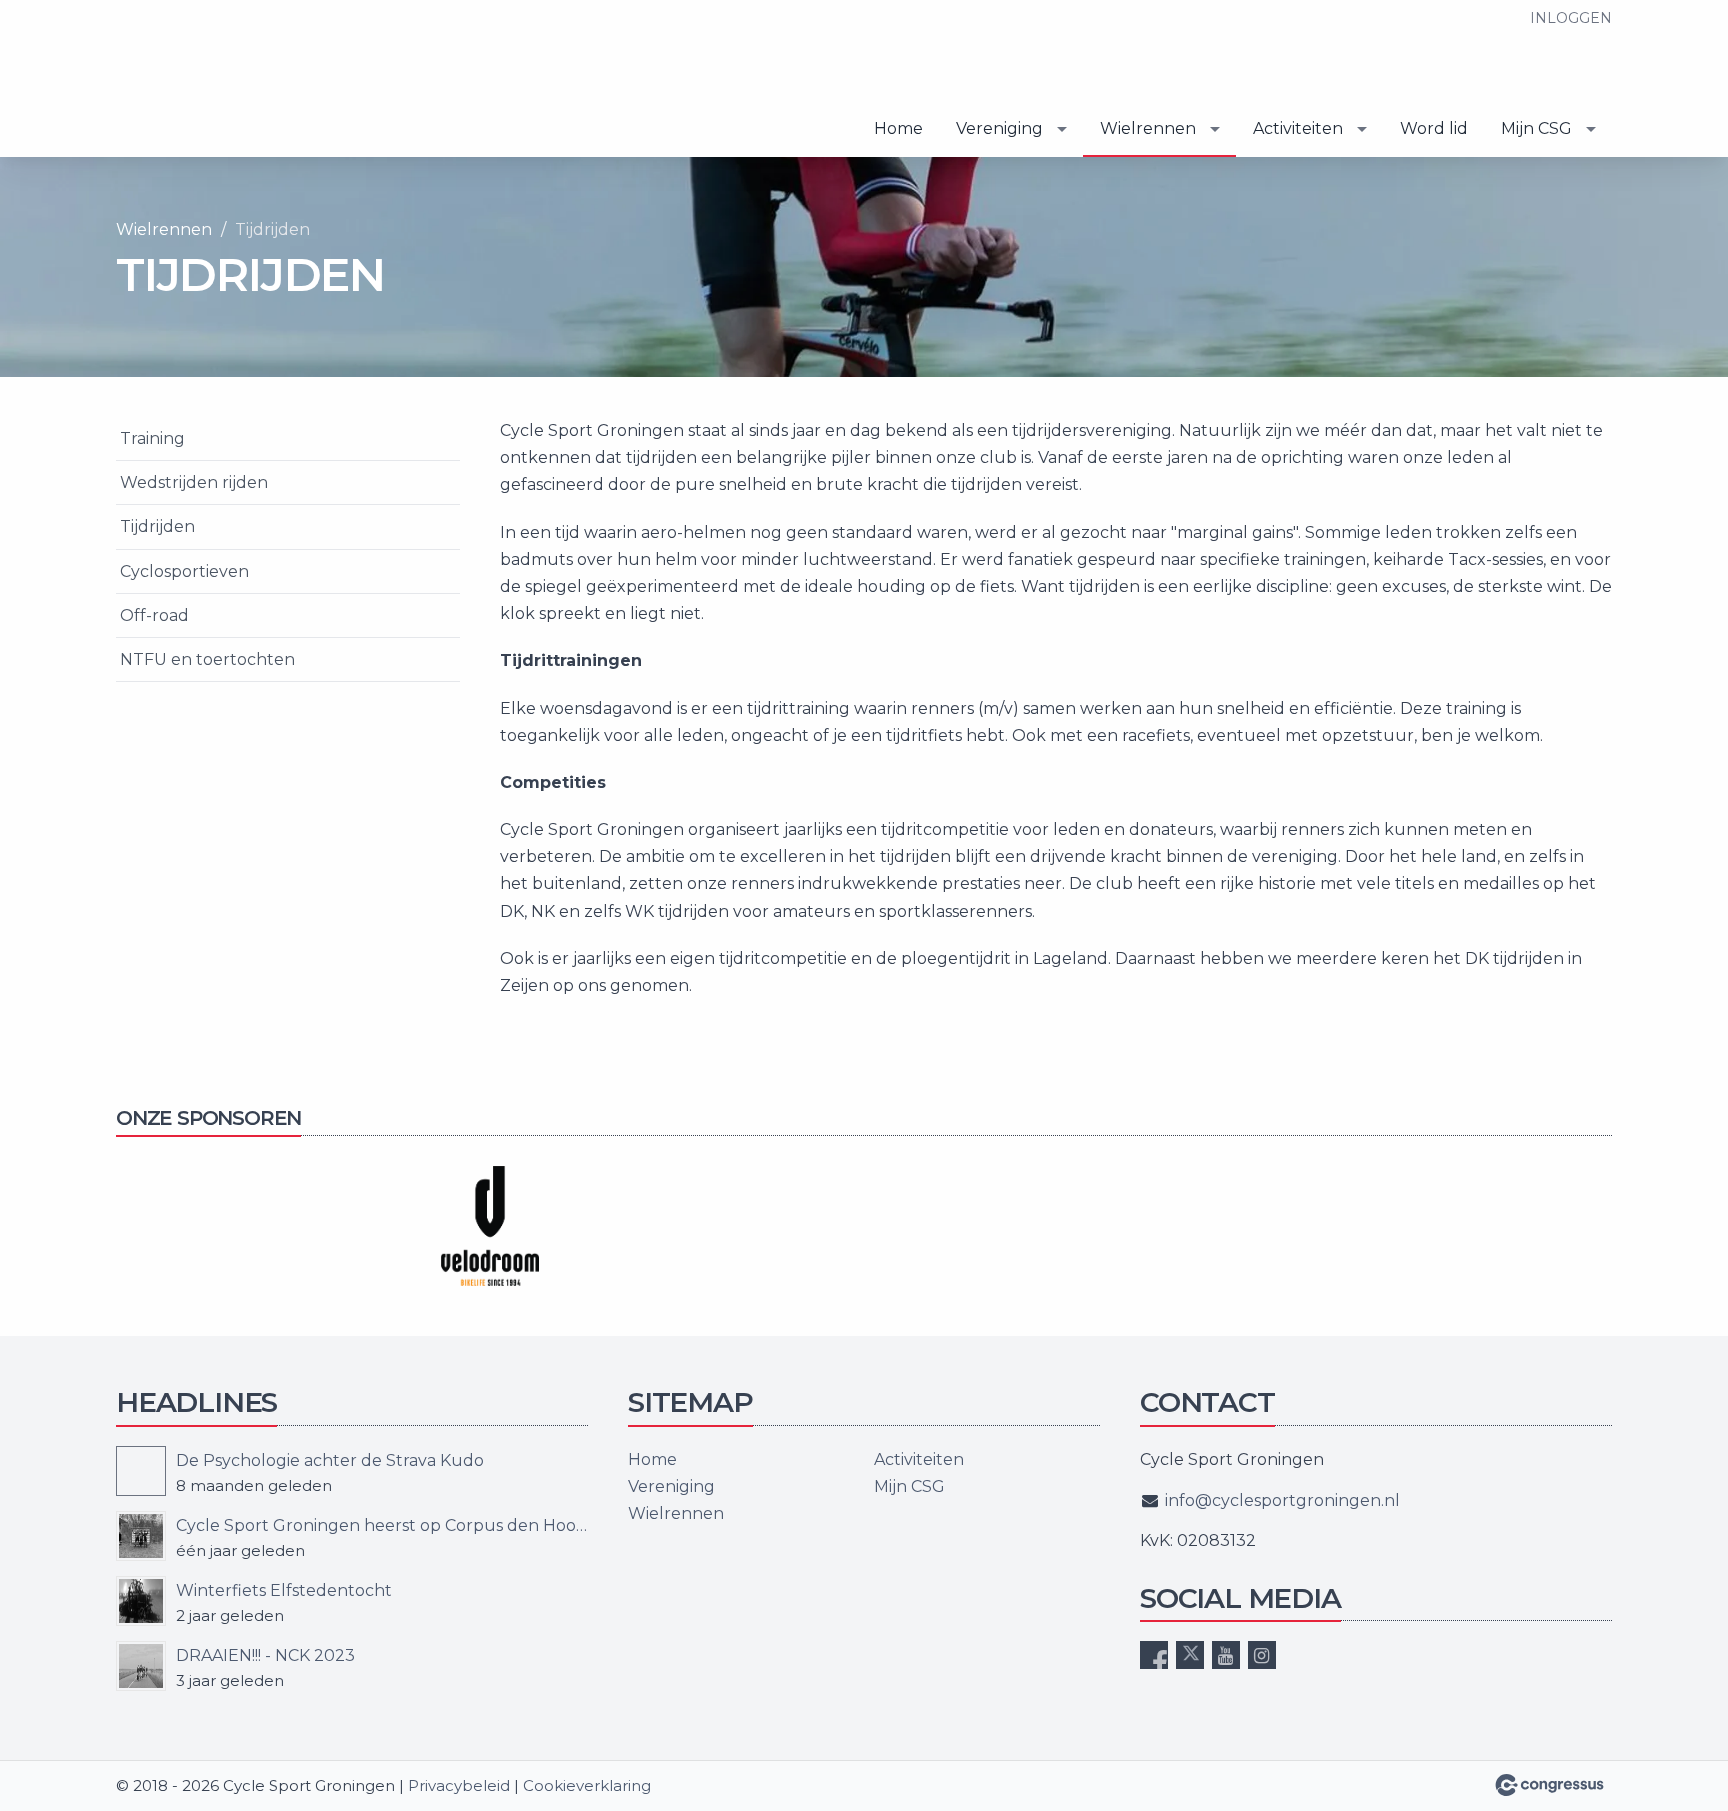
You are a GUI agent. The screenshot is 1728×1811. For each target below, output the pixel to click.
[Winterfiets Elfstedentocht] (141, 1601)
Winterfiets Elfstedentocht (284, 1590)
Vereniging (999, 128)
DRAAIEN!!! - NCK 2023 (265, 1655)
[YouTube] (1226, 1655)
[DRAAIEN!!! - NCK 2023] (141, 1666)
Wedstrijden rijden (194, 482)
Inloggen (1571, 18)
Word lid (1434, 128)
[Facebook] (1154, 1655)
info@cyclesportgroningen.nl (1282, 1500)
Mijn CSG (1536, 128)
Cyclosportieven (184, 571)
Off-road (154, 615)
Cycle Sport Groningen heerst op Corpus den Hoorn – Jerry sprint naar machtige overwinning (382, 1525)
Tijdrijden (157, 526)
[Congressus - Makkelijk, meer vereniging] (1549, 1785)
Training (152, 438)
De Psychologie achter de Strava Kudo (330, 1460)
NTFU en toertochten (207, 659)
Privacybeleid (459, 1785)
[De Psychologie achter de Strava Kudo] (141, 1471)
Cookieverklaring (587, 1785)
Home (898, 128)
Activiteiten (1298, 128)
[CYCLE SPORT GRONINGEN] (216, 80)
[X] (1190, 1655)
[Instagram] (1262, 1655)
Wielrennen (1148, 128)
